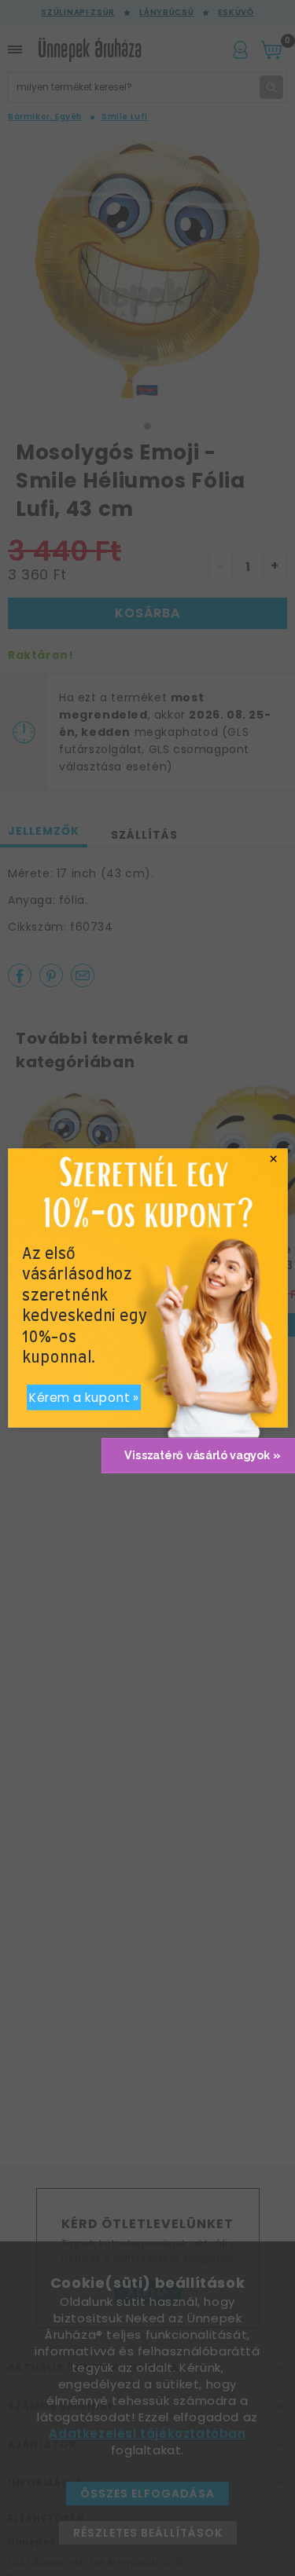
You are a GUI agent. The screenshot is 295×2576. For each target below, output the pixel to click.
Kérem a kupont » (83, 1398)
